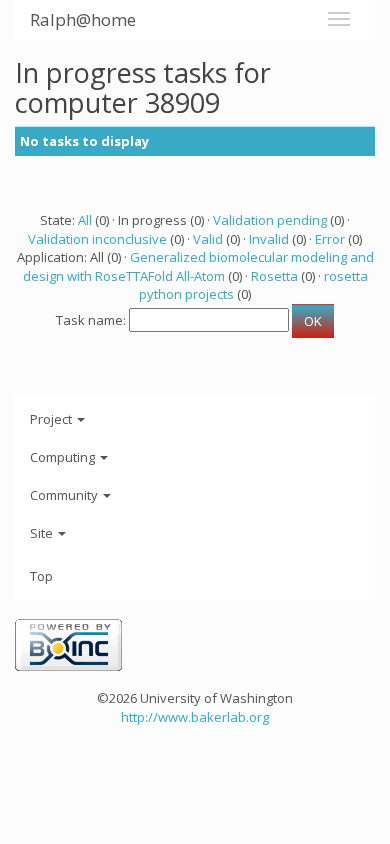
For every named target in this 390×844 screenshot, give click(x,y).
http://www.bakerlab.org (195, 717)
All (85, 220)
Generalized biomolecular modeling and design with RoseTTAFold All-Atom (198, 266)
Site (43, 533)
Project (52, 419)
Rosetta (274, 276)
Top (41, 576)
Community (65, 495)
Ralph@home (83, 19)
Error (330, 239)
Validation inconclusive (97, 239)
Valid (208, 239)
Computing (64, 457)
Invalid (269, 239)
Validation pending (270, 220)
